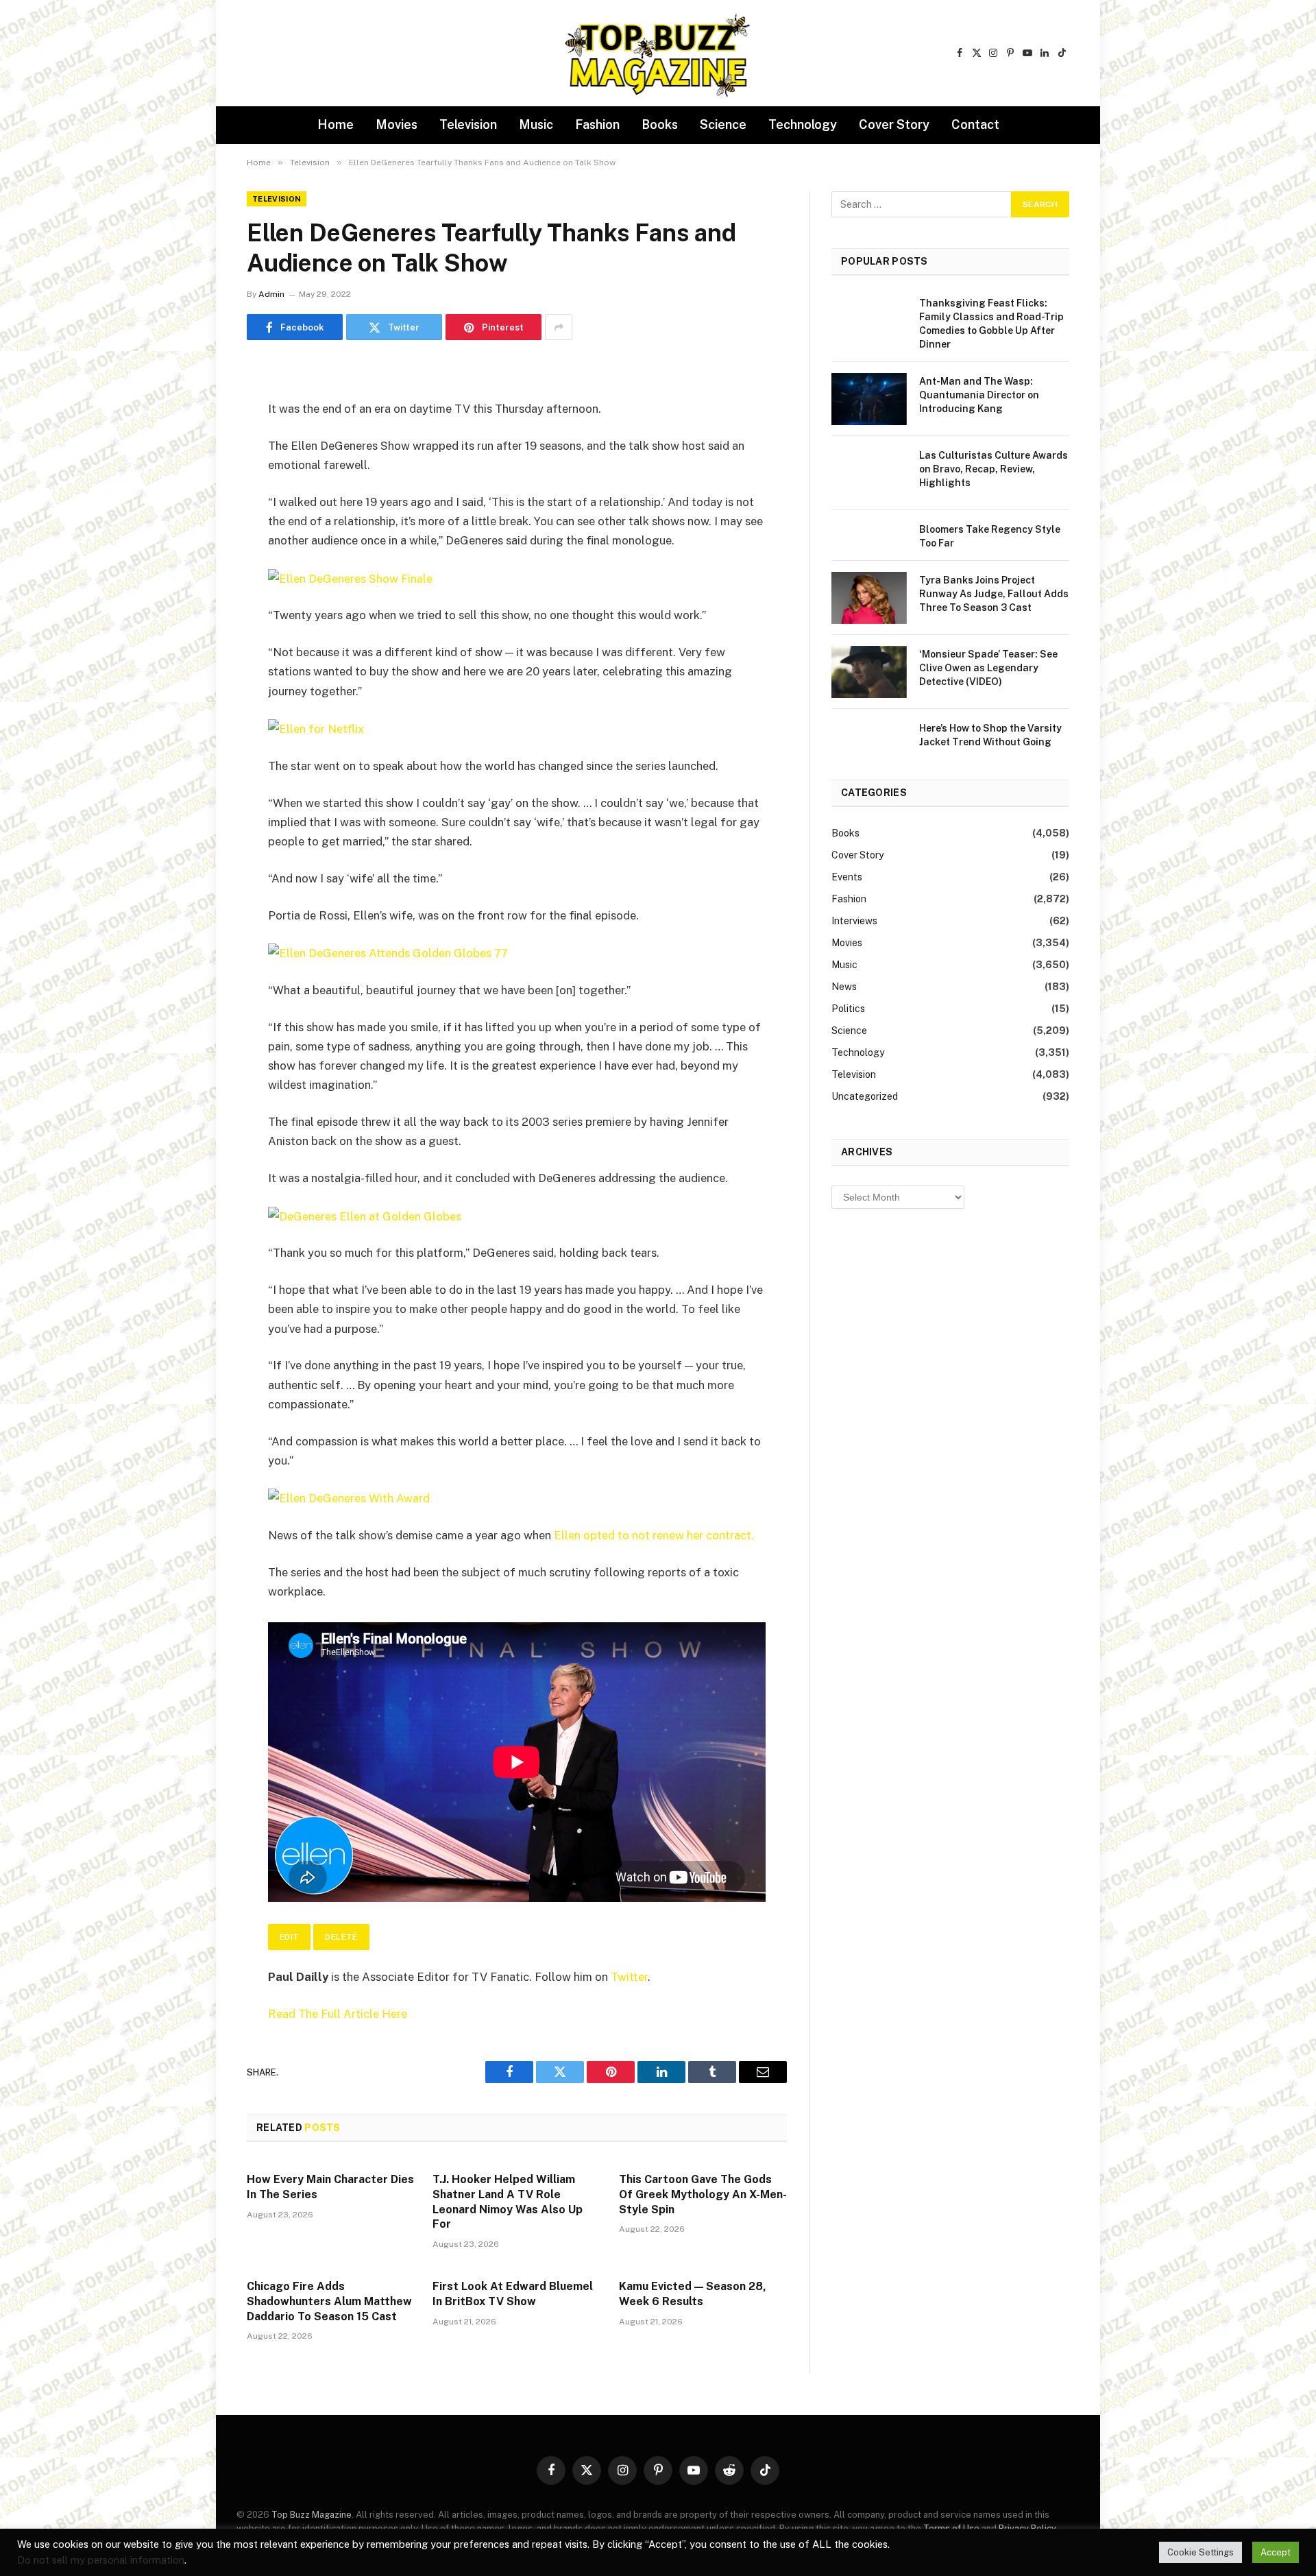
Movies (397, 124)
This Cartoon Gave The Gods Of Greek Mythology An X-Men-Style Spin (703, 2194)
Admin (271, 294)
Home (336, 124)
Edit (289, 1937)
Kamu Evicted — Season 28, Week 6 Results (693, 2294)
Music (536, 124)
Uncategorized (865, 1096)
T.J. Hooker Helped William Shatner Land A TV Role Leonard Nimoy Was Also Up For (508, 2202)
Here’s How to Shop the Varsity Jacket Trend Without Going (990, 735)
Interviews (854, 921)
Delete (341, 1937)
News (844, 987)
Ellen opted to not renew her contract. (654, 1535)
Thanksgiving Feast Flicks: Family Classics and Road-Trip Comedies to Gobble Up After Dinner (991, 324)
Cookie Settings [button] (1201, 2552)
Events (847, 877)
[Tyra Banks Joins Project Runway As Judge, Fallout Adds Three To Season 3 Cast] (869, 598)
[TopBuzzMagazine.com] (658, 53)
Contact (975, 124)
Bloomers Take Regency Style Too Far (990, 536)
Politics (848, 1009)
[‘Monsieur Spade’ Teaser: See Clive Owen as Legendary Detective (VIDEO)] (869, 672)
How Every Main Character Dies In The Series (330, 2187)
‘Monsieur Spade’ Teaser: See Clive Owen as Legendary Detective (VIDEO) (988, 668)
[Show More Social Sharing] (559, 327)
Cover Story (894, 124)
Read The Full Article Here (338, 2014)
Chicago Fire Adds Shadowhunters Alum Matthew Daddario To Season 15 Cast (329, 2301)
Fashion (597, 124)
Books (660, 124)
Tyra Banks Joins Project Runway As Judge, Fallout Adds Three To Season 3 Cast (994, 594)
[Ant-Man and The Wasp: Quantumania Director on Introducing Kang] (869, 399)
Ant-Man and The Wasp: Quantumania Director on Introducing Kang (979, 395)
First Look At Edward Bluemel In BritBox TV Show (513, 2294)
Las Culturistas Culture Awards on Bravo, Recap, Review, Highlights (994, 469)
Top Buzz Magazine (312, 2515)
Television (468, 124)
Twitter (629, 1977)
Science (723, 124)
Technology (803, 124)
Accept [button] (1276, 2552)
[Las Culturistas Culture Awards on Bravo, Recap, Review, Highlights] (869, 473)
